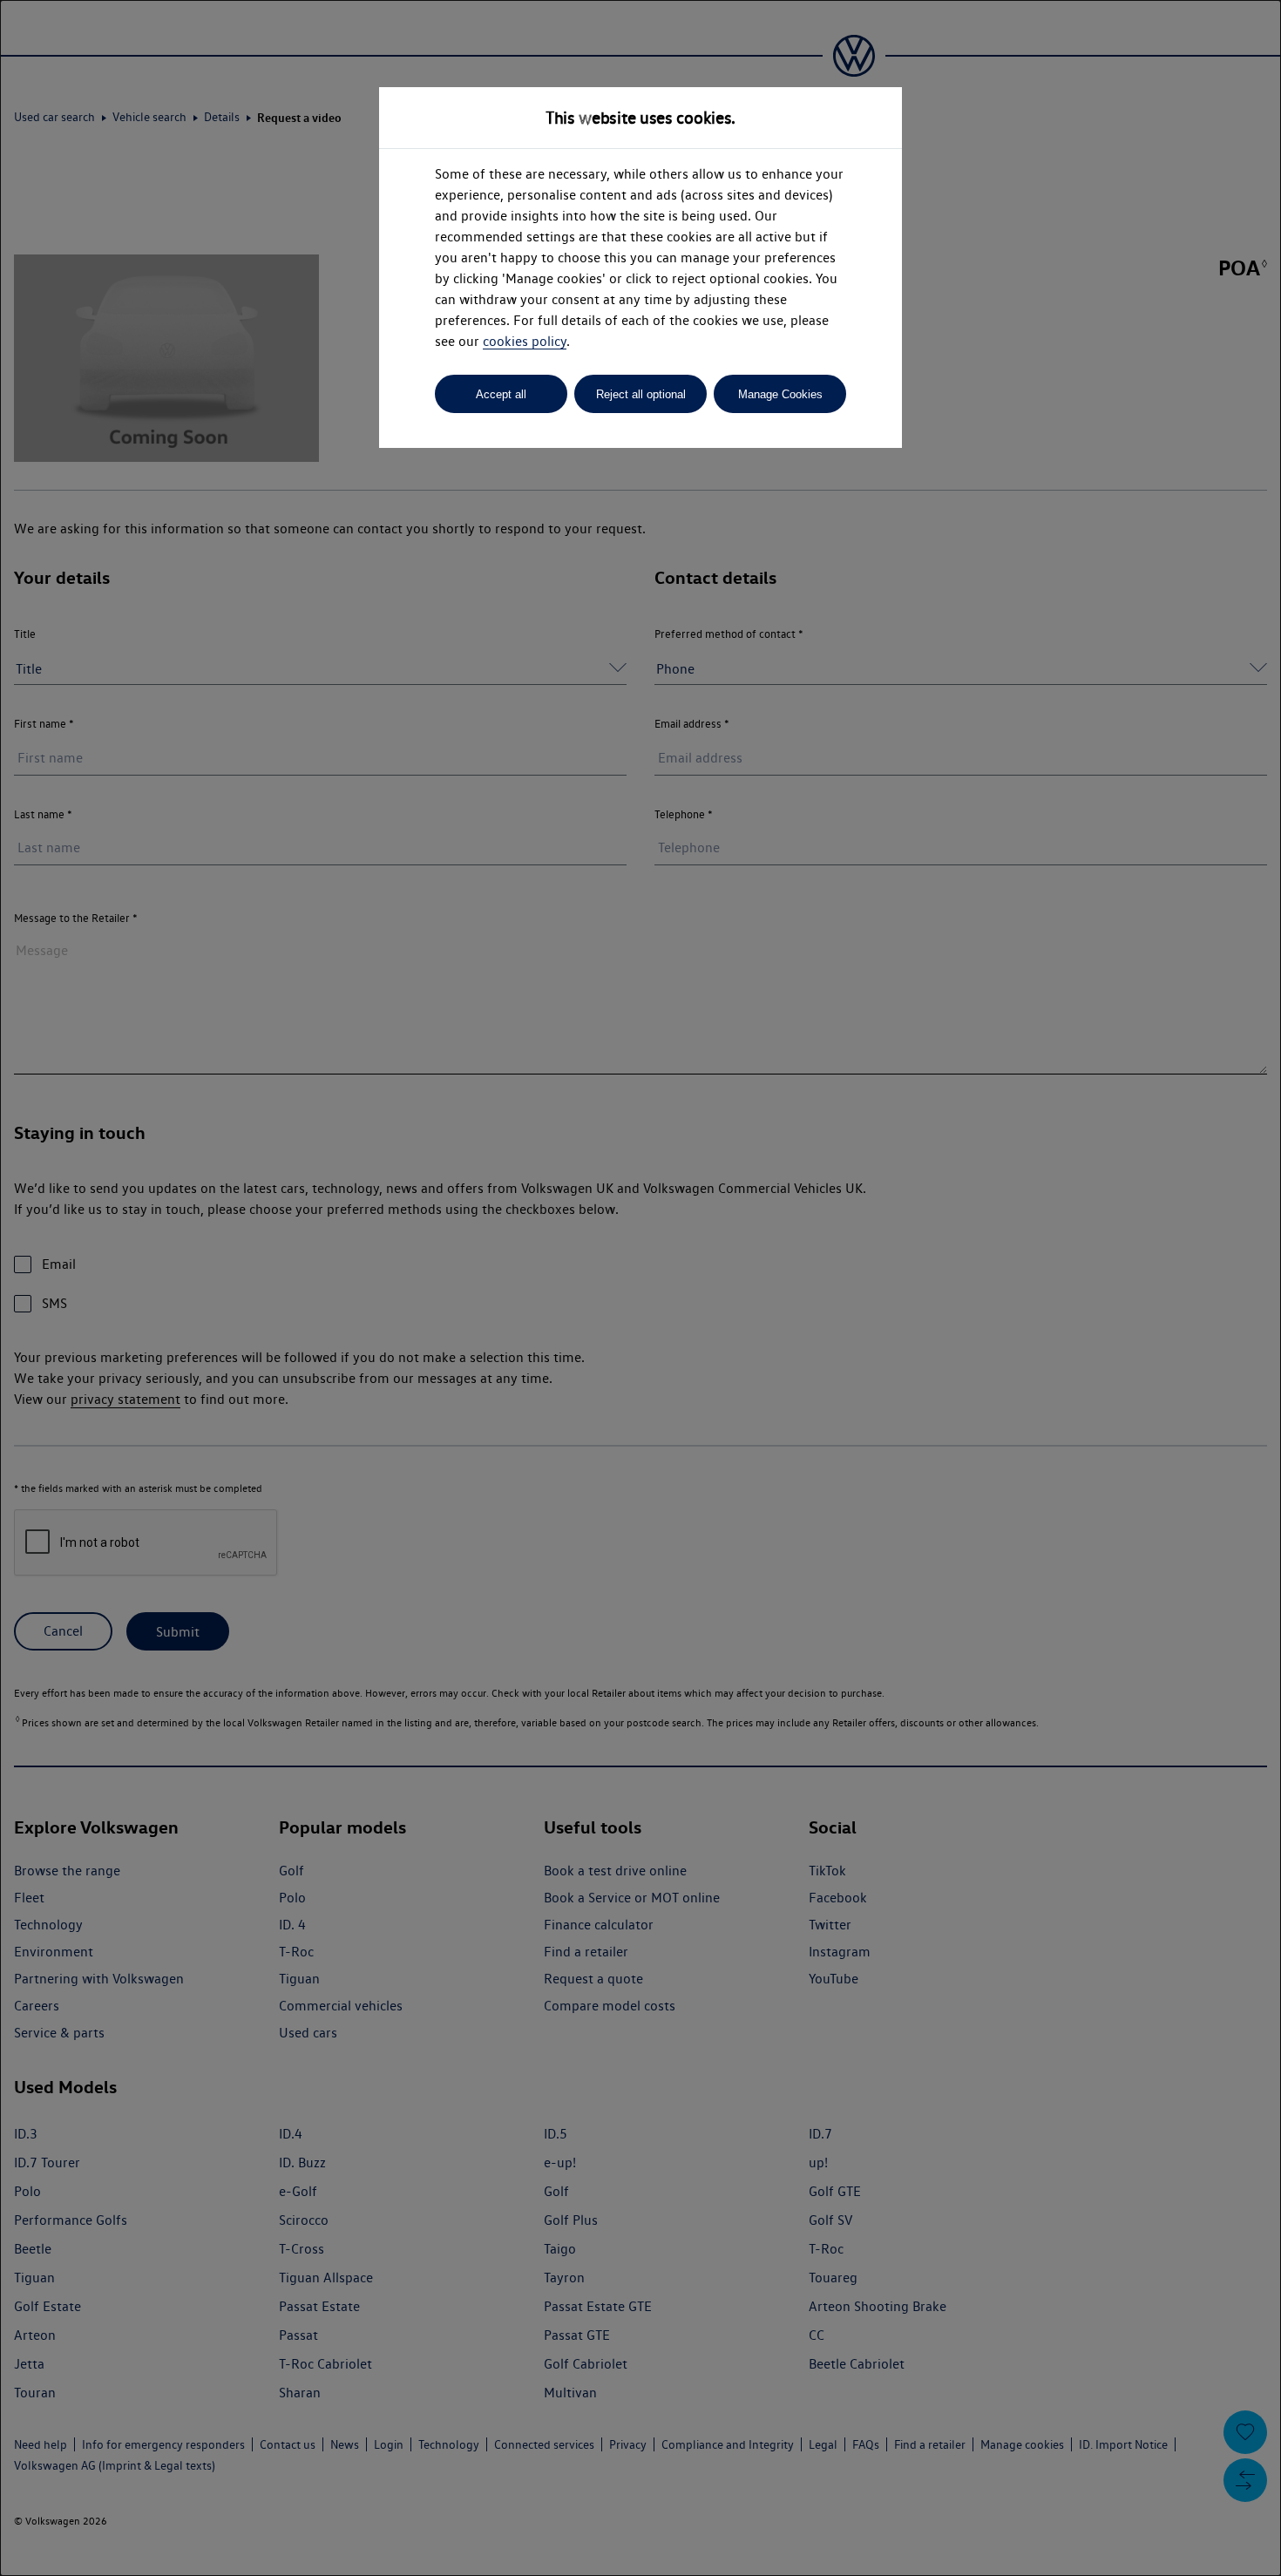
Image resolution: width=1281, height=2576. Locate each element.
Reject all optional (641, 394)
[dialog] (640, 1288)
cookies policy (525, 341)
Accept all (501, 394)
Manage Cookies (780, 394)
